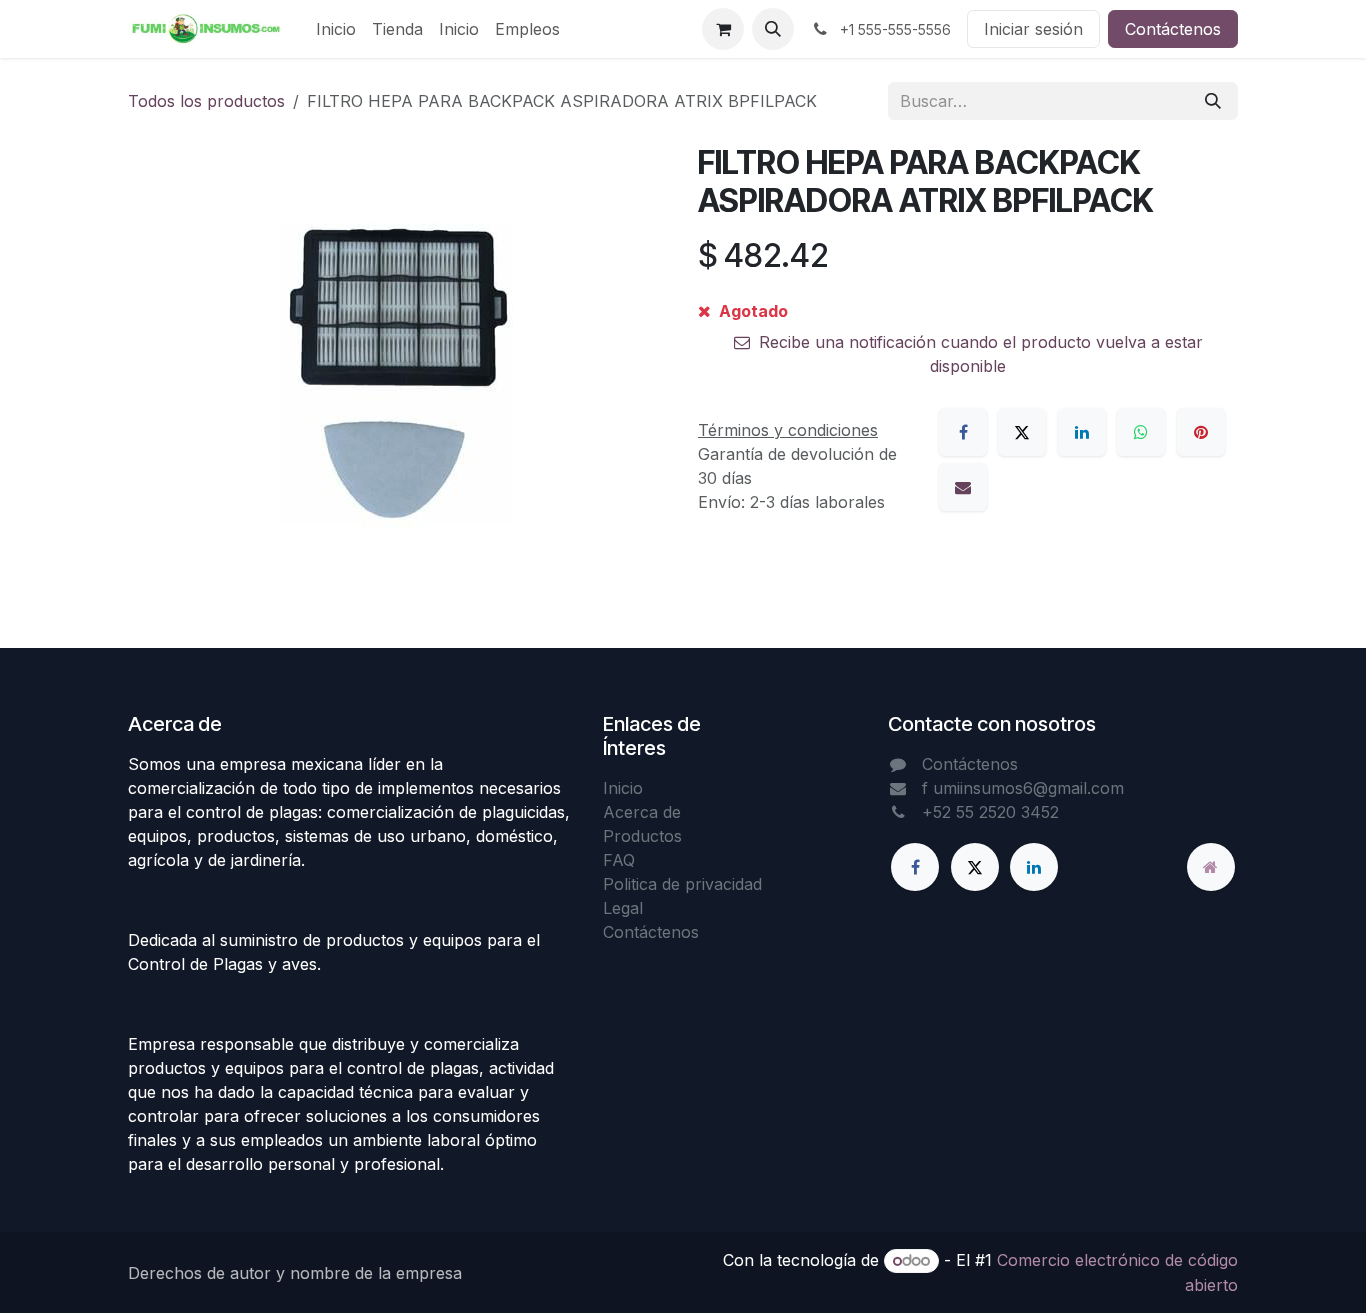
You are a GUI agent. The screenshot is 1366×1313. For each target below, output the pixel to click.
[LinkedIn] (1082, 432)
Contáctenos (1173, 29)
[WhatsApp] (1141, 432)
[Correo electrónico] (963, 487)
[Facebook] (963, 432)
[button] (773, 29)
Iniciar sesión (1033, 29)
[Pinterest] (1201, 432)
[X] (1022, 432)
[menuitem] (336, 29)
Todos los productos (206, 101)
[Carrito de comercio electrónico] (723, 29)
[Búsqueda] (1213, 101)
